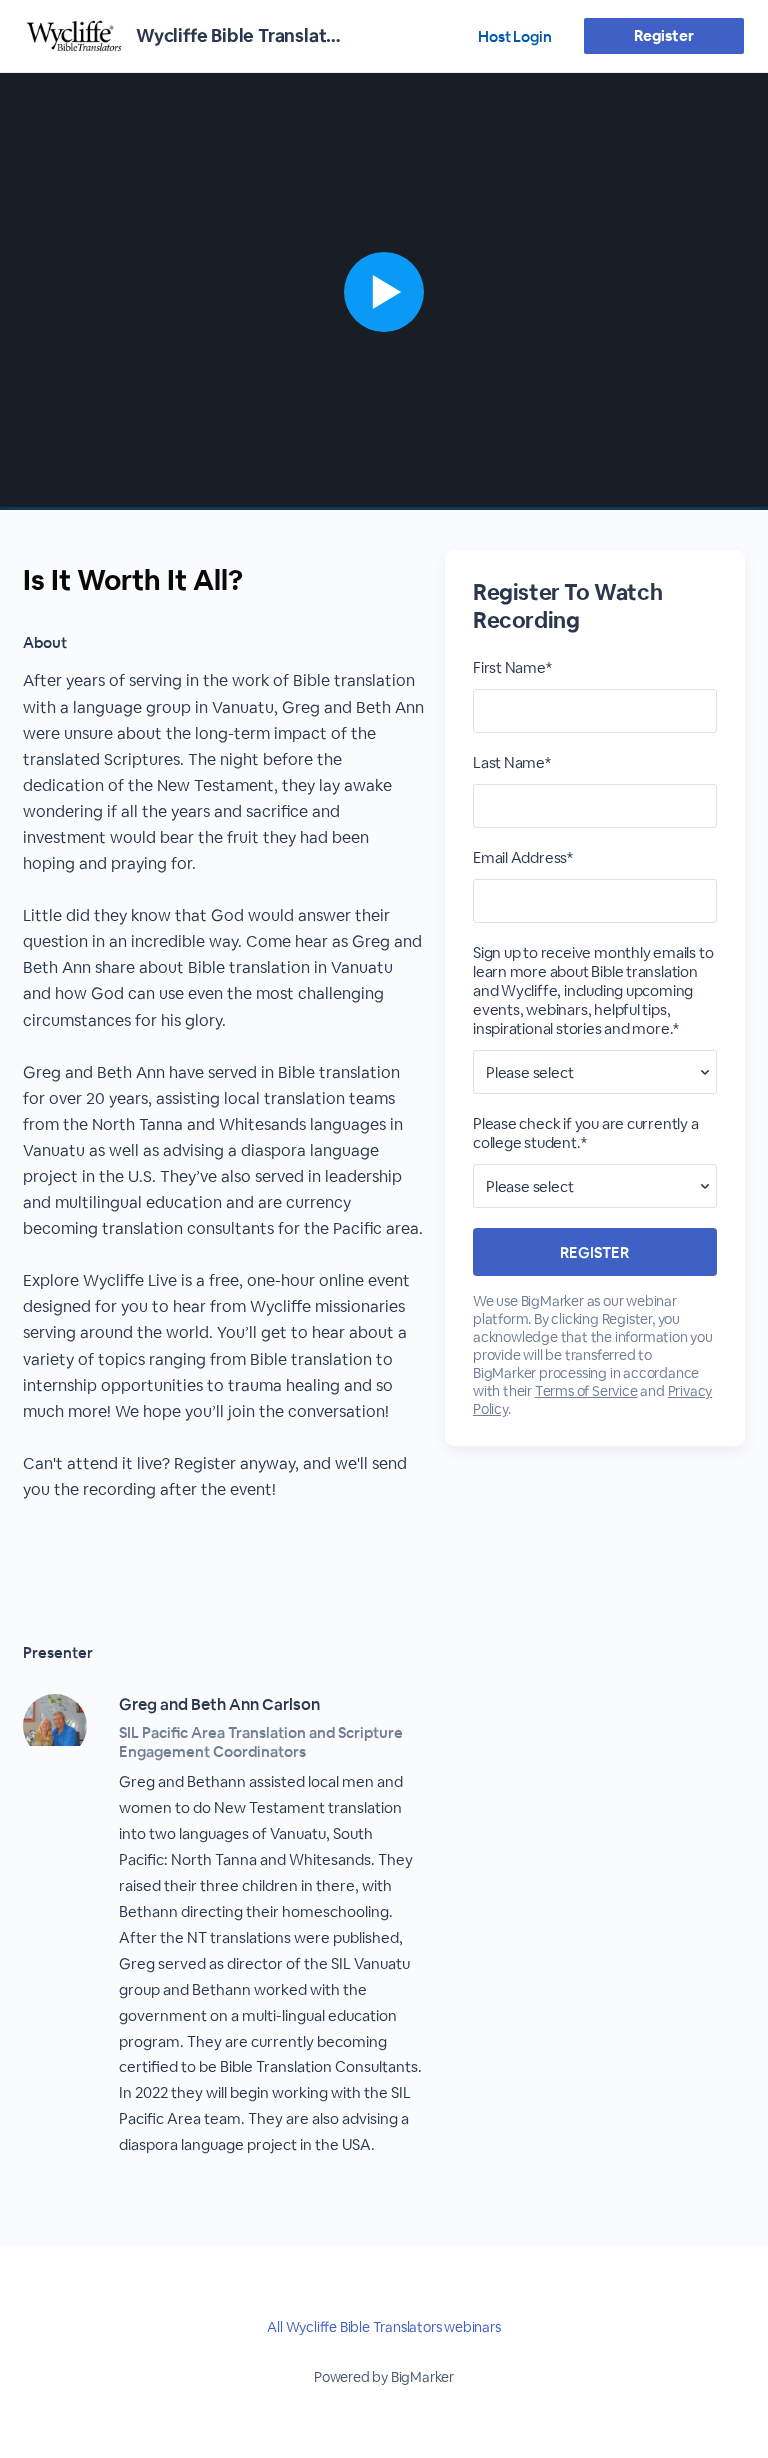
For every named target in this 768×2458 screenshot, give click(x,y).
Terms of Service (586, 1391)
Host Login (515, 36)
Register (663, 35)
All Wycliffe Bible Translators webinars (383, 2327)
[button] (384, 291)
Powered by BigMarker (384, 2377)
